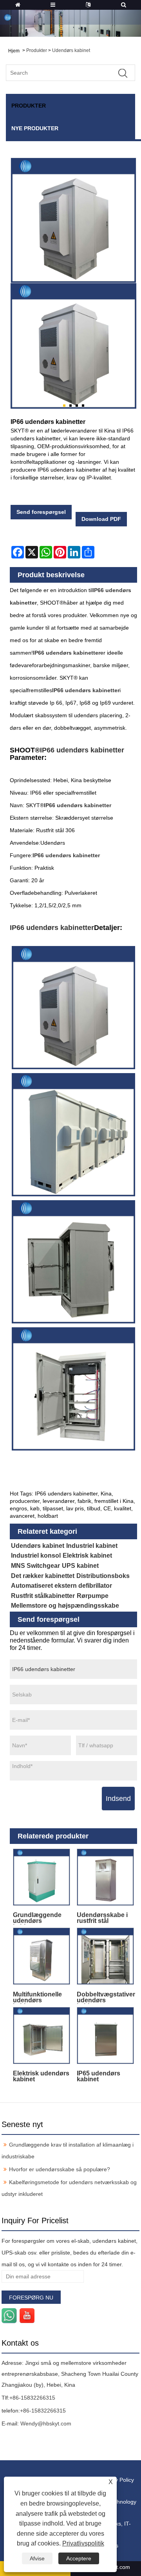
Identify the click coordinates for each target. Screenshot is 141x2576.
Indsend (118, 1799)
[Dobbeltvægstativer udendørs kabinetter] (106, 1956)
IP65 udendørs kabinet (99, 2076)
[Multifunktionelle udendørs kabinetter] (42, 1956)
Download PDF (101, 519)
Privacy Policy (117, 2480)
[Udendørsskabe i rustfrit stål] (106, 1877)
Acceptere (79, 2558)
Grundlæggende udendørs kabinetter (37, 1918)
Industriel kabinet (92, 1546)
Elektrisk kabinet (87, 1555)
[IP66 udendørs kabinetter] (73, 346)
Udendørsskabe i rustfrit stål (102, 1918)
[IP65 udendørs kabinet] (106, 2036)
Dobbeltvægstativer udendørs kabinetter (106, 1997)
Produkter (37, 50)
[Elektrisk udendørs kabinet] (42, 2036)
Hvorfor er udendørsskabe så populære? (60, 2169)
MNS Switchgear (35, 1566)
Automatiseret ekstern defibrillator (61, 1586)
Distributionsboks (103, 1576)
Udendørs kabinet (71, 50)
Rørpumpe (93, 1596)
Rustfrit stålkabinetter (43, 1596)
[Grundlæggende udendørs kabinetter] (42, 1877)
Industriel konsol (36, 1555)
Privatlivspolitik (83, 2543)
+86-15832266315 (32, 2398)
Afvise (37, 2558)
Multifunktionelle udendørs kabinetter (37, 1997)
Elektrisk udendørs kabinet (41, 2076)
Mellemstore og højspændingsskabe (65, 1606)
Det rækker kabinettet (43, 1576)
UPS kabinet (80, 1566)
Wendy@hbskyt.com (46, 2423)
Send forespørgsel (41, 512)
